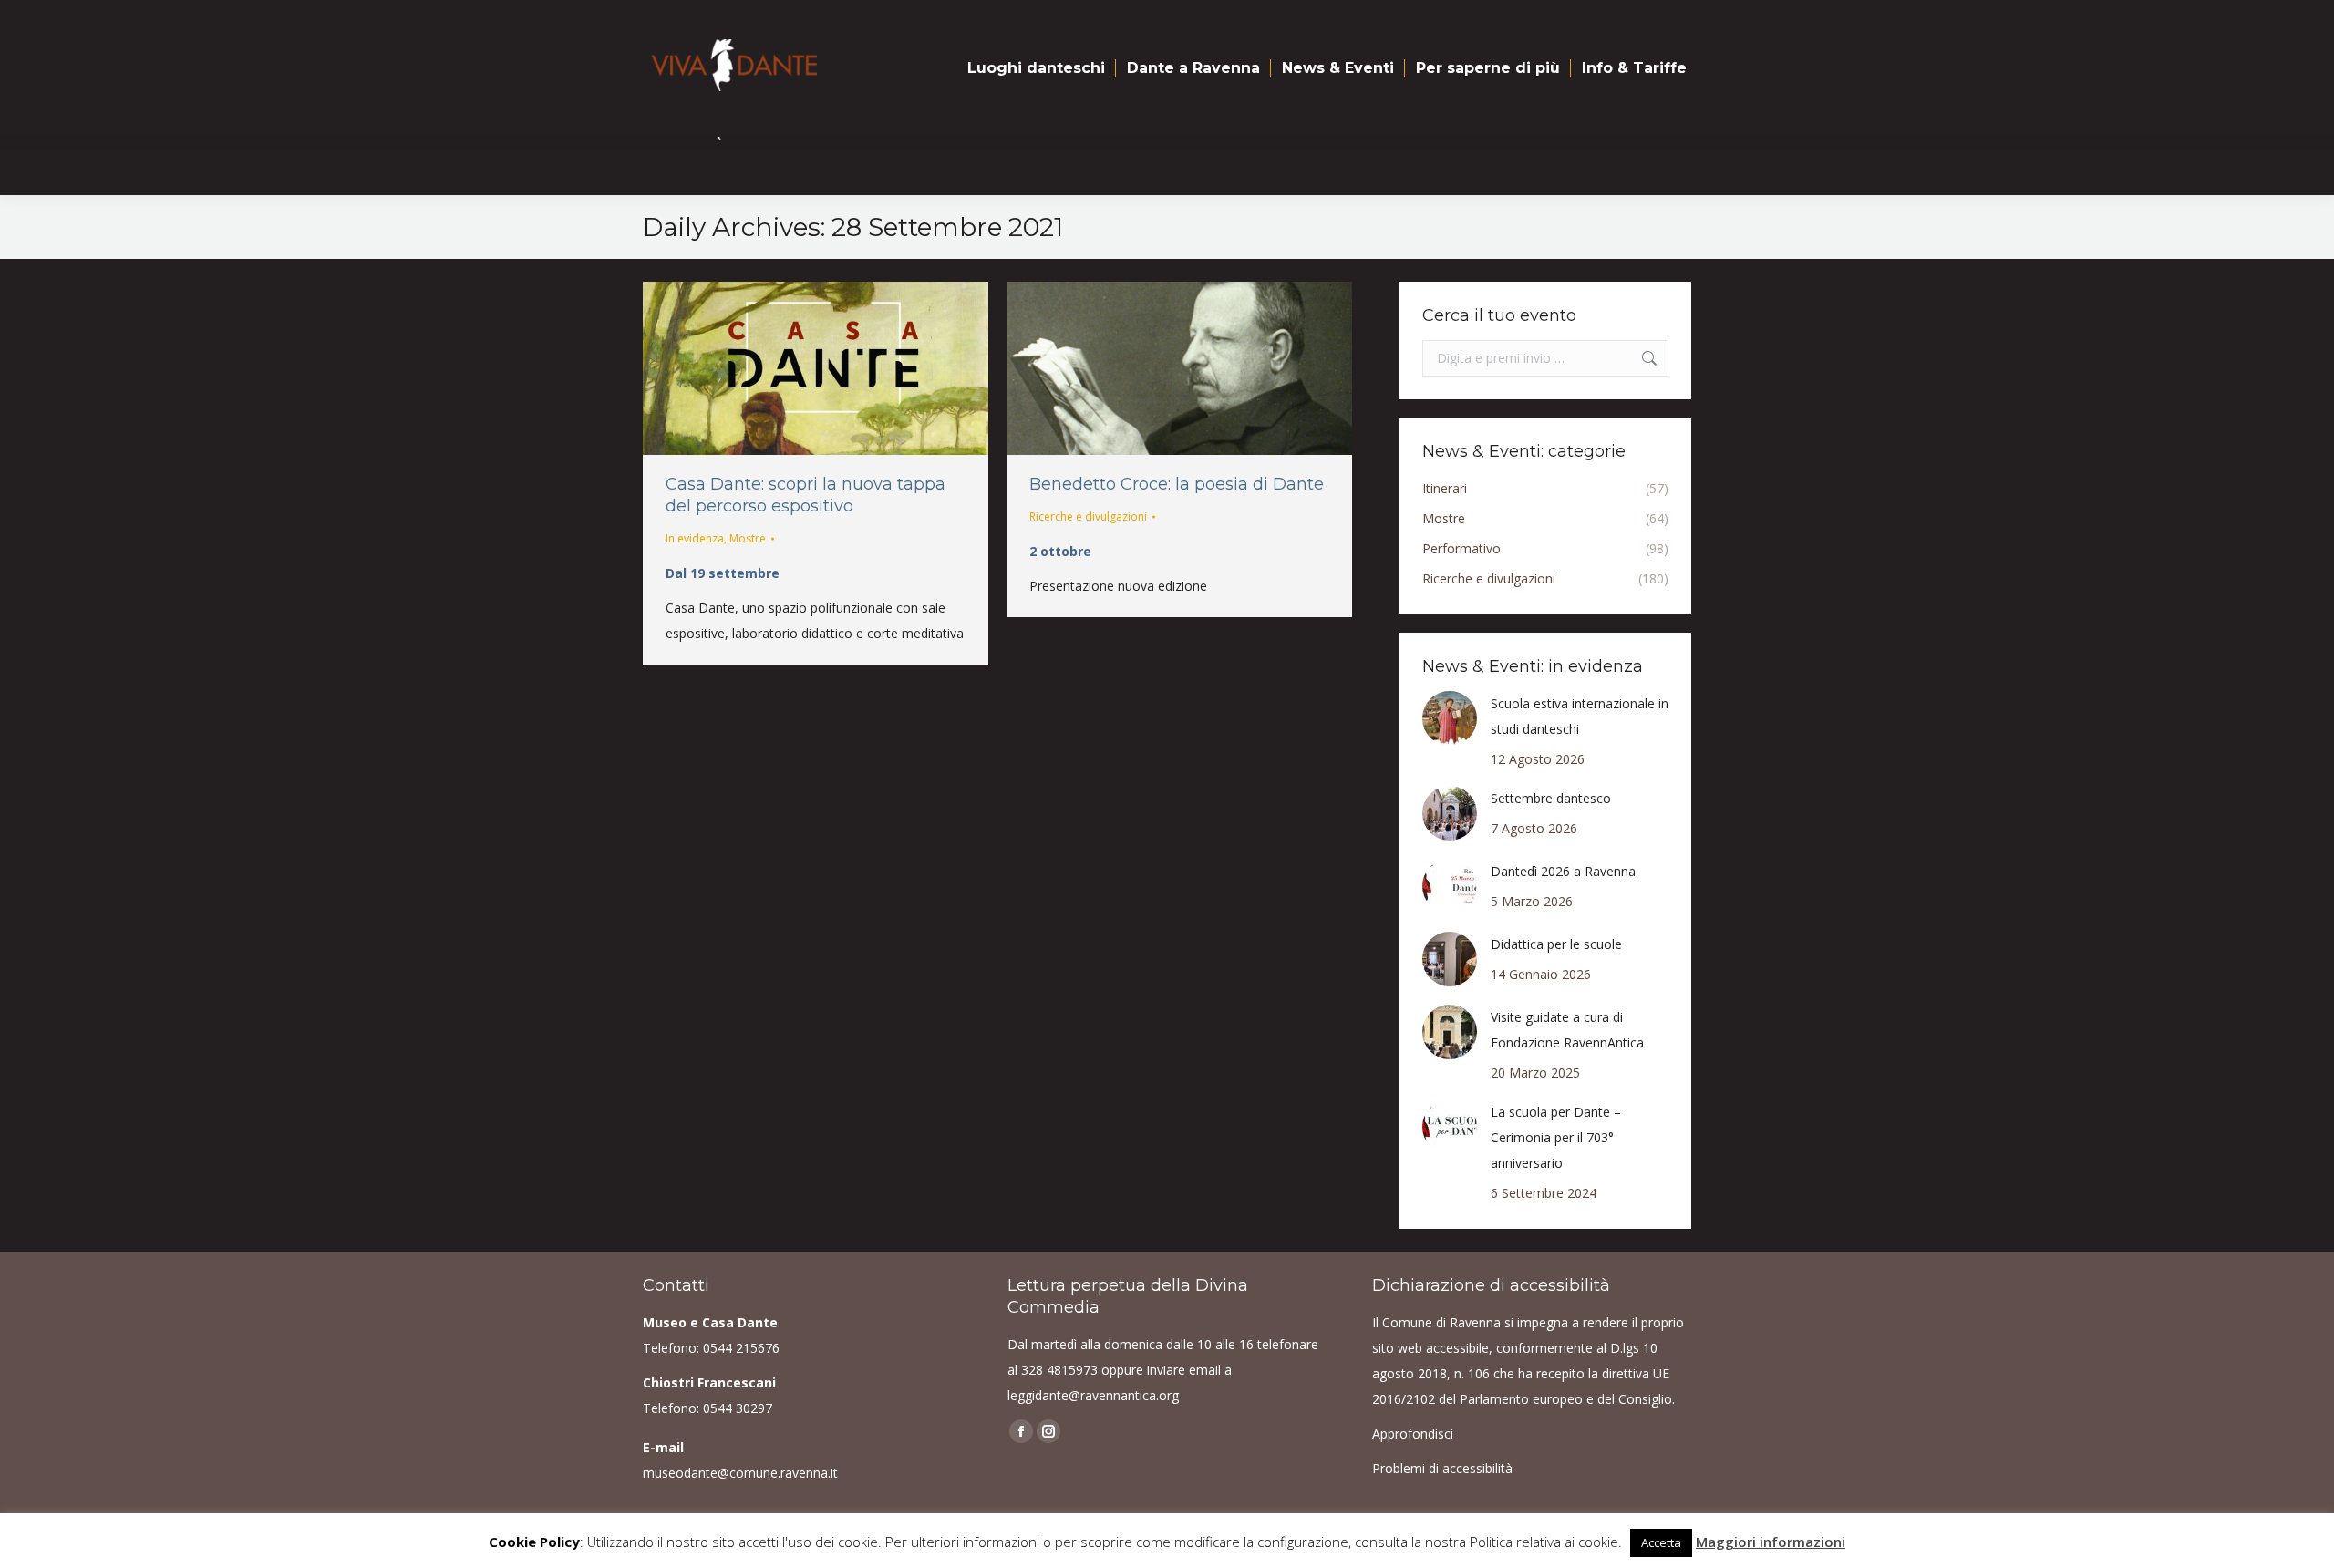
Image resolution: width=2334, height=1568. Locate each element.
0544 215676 (741, 1348)
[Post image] (1450, 718)
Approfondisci (1413, 1434)
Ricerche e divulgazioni (1088, 516)
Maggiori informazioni (1771, 1542)
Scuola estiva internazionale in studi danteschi (1580, 716)
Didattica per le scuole (1556, 944)
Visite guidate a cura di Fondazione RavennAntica (1567, 1030)
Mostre (748, 538)
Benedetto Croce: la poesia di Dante (1177, 484)
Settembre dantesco (1551, 798)
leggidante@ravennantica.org (1093, 1395)
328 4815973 (1059, 1370)
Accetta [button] (1661, 1542)
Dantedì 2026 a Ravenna (1563, 871)
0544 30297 (738, 1408)
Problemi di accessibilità (1442, 1468)
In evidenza (695, 538)
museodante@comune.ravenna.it (740, 1473)
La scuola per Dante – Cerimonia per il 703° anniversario (1556, 1137)
